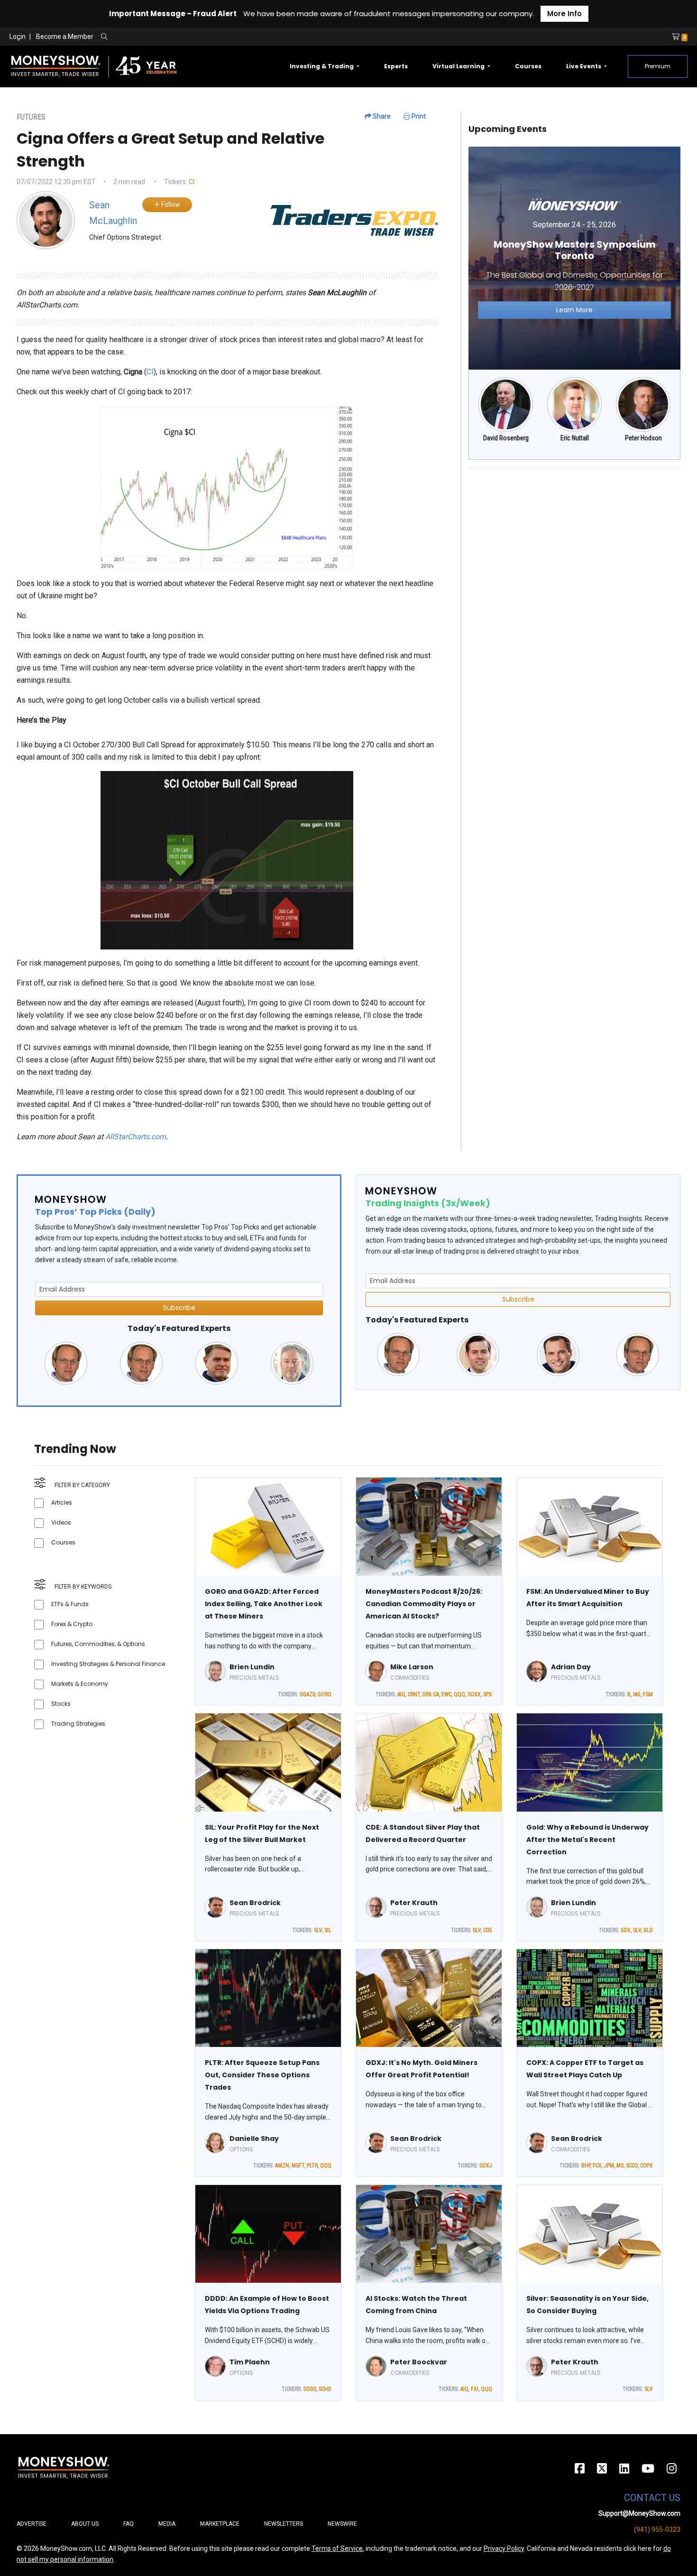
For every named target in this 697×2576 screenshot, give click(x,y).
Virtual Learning (459, 66)
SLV (318, 1930)
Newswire (342, 2524)
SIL (328, 1930)
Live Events (584, 66)
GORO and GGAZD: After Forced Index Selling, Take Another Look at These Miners (264, 1604)
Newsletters (284, 2524)
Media (167, 2524)
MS (620, 2166)
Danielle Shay (254, 2139)
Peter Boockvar (419, 2362)
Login (18, 37)
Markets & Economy (80, 1684)
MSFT (298, 2166)
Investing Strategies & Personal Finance (108, 1664)
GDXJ (486, 2166)
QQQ (459, 1694)
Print (418, 116)
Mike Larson (412, 1667)
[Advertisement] (574, 542)
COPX (647, 2166)
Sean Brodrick (255, 1903)
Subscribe (179, 1308)
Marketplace (220, 2524)
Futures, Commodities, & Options (98, 1644)
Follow (170, 205)
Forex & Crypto (72, 1624)
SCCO (632, 2166)
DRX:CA (431, 1694)
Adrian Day (571, 1667)
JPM (609, 2166)
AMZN (282, 2166)
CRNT (414, 1694)
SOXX (474, 1694)
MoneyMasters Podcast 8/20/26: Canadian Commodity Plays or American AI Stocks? (424, 1604)
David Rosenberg (506, 438)
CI (192, 182)
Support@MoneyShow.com (639, 2513)
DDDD (310, 2389)
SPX (488, 1694)
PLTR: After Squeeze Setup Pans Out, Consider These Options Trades (262, 2075)
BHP (586, 2166)
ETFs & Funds (70, 1604)
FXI (475, 2389)
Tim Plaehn (250, 2362)
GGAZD (307, 1694)
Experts (396, 66)
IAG (637, 1694)
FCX (597, 2166)
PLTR (312, 2166)
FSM (648, 1694)
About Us (85, 2524)
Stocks (61, 1704)
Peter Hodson (643, 438)
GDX (626, 1930)
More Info (564, 14)
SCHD (325, 2389)
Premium (658, 66)
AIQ (401, 1694)
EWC (446, 1694)
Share (381, 116)
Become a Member (65, 37)
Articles (62, 1502)
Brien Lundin (252, 1667)
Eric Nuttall (575, 438)
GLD (648, 1930)
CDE (488, 1930)
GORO (325, 1694)
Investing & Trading (322, 66)
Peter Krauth (414, 1903)
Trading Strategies (78, 1724)
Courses (528, 66)
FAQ (128, 2524)
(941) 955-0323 (657, 2530)
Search (206, 37)
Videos (61, 1522)
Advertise (32, 2524)
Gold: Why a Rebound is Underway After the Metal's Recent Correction (587, 1840)
